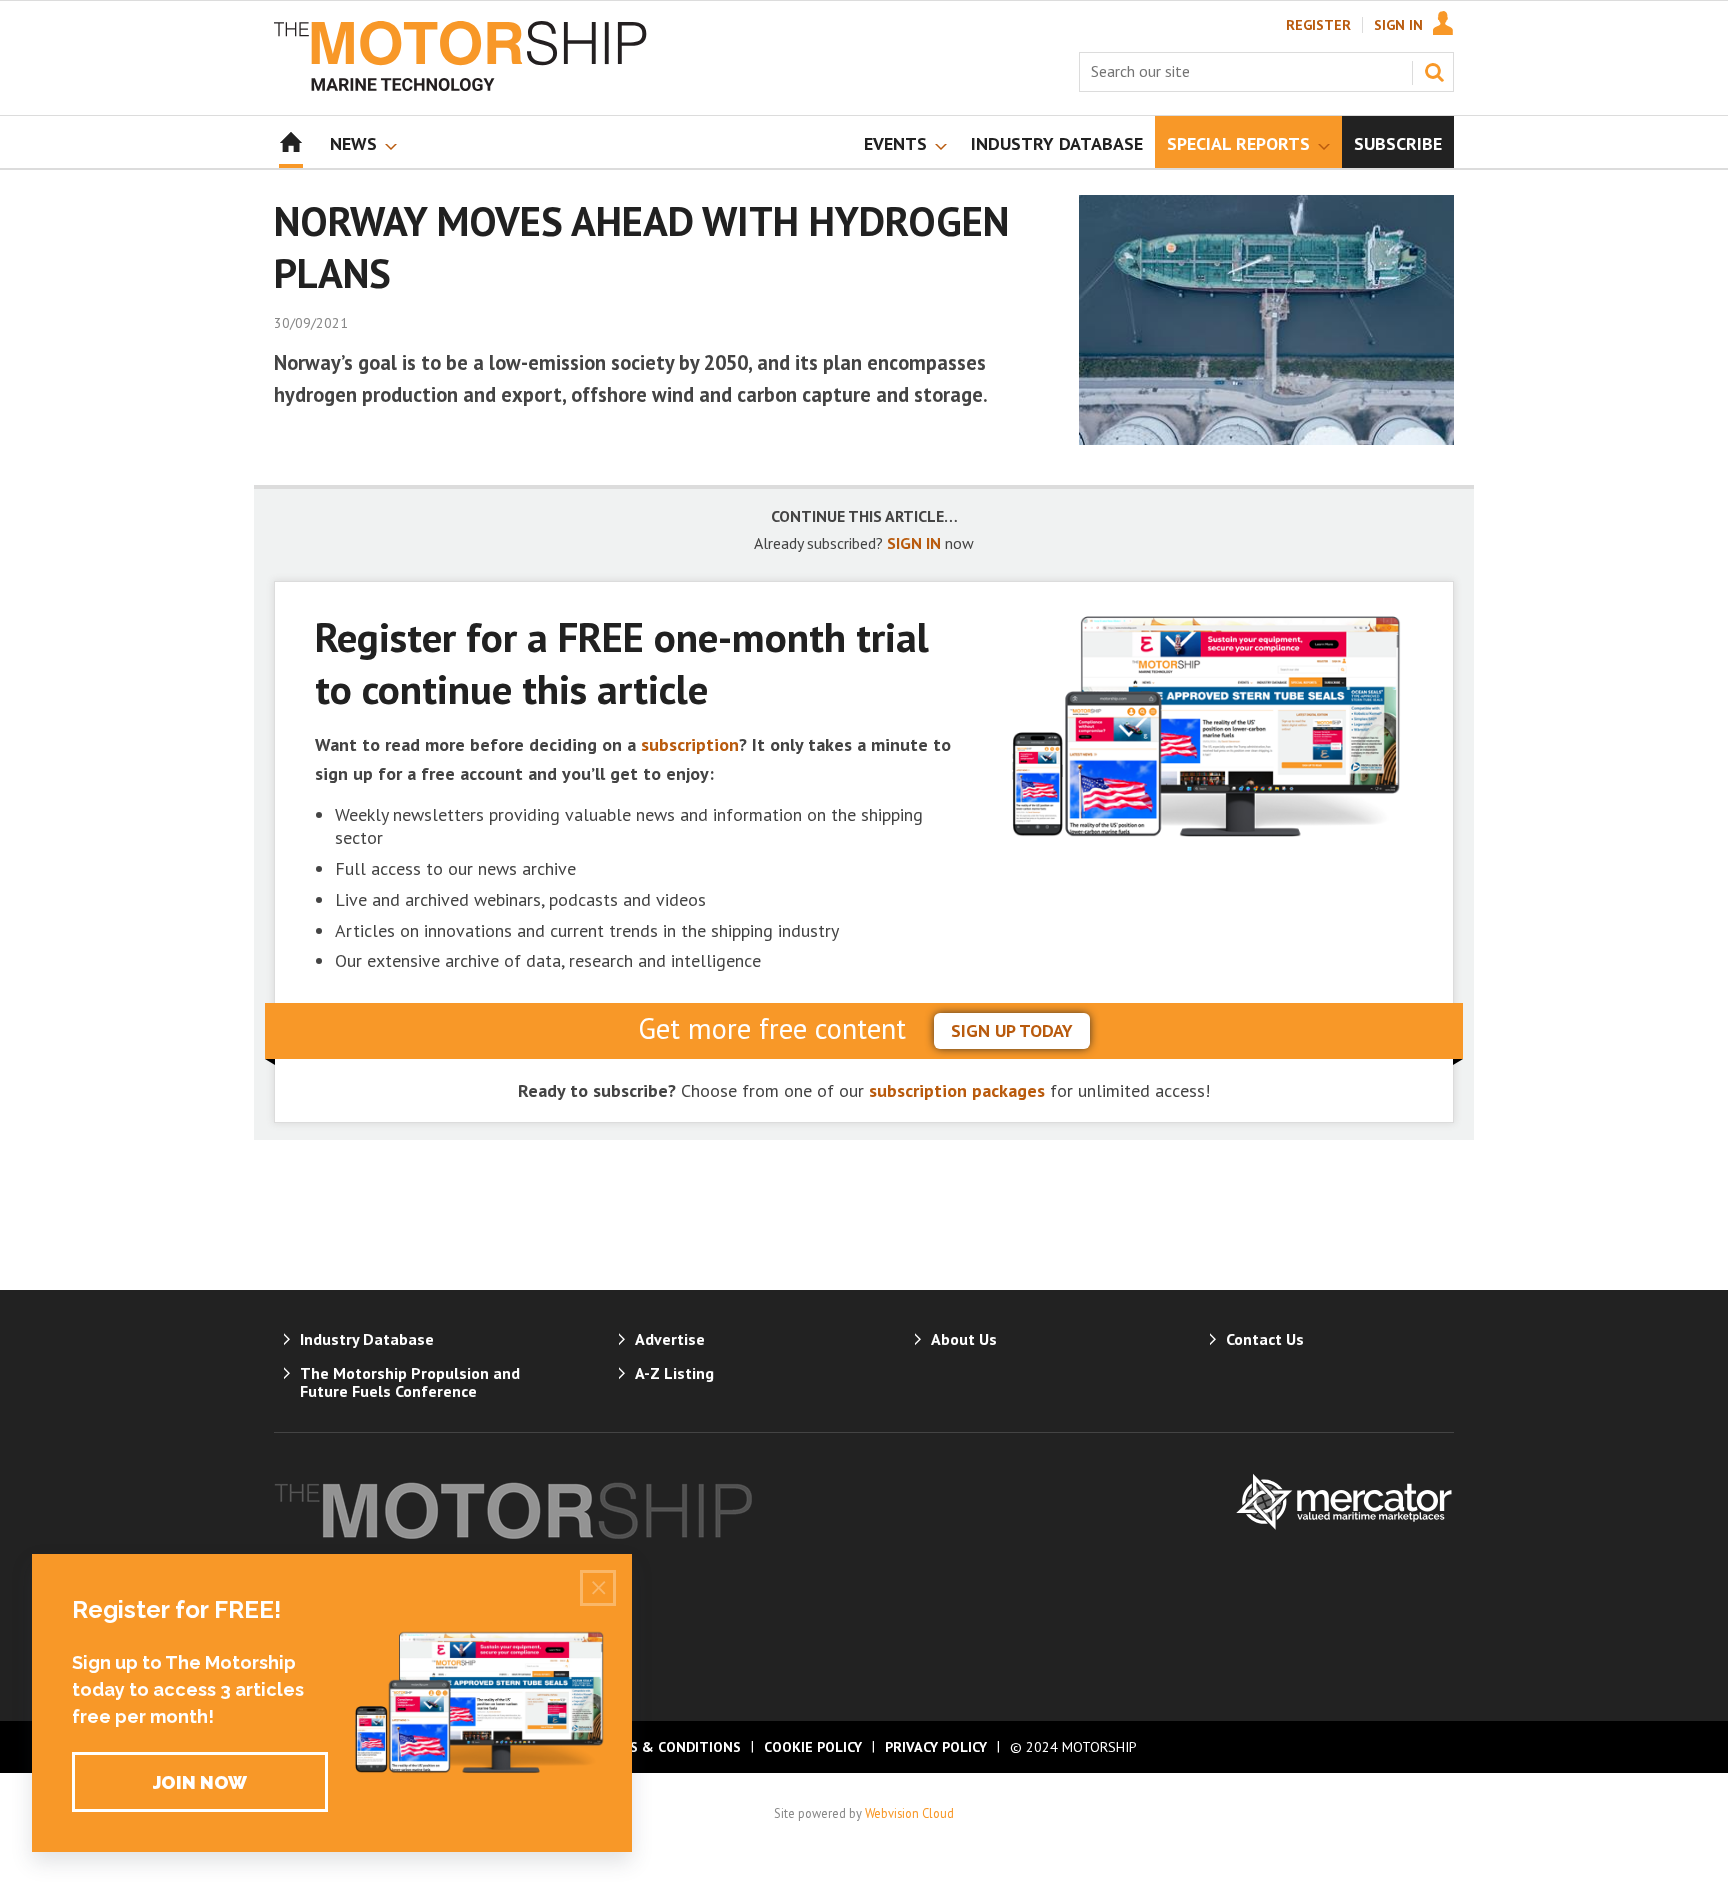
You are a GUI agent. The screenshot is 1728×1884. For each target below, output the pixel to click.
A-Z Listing (674, 1373)
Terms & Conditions (666, 1747)
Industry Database (367, 1339)
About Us (964, 1339)
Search (1434, 72)
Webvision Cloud (909, 1813)
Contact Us (1265, 1339)
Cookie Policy (813, 1747)
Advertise (670, 1339)
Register (1318, 25)
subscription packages (957, 1090)
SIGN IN (914, 543)
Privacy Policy (936, 1747)
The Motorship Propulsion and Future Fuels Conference (410, 1382)
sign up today (1012, 1030)
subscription (690, 744)
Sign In (1398, 25)
